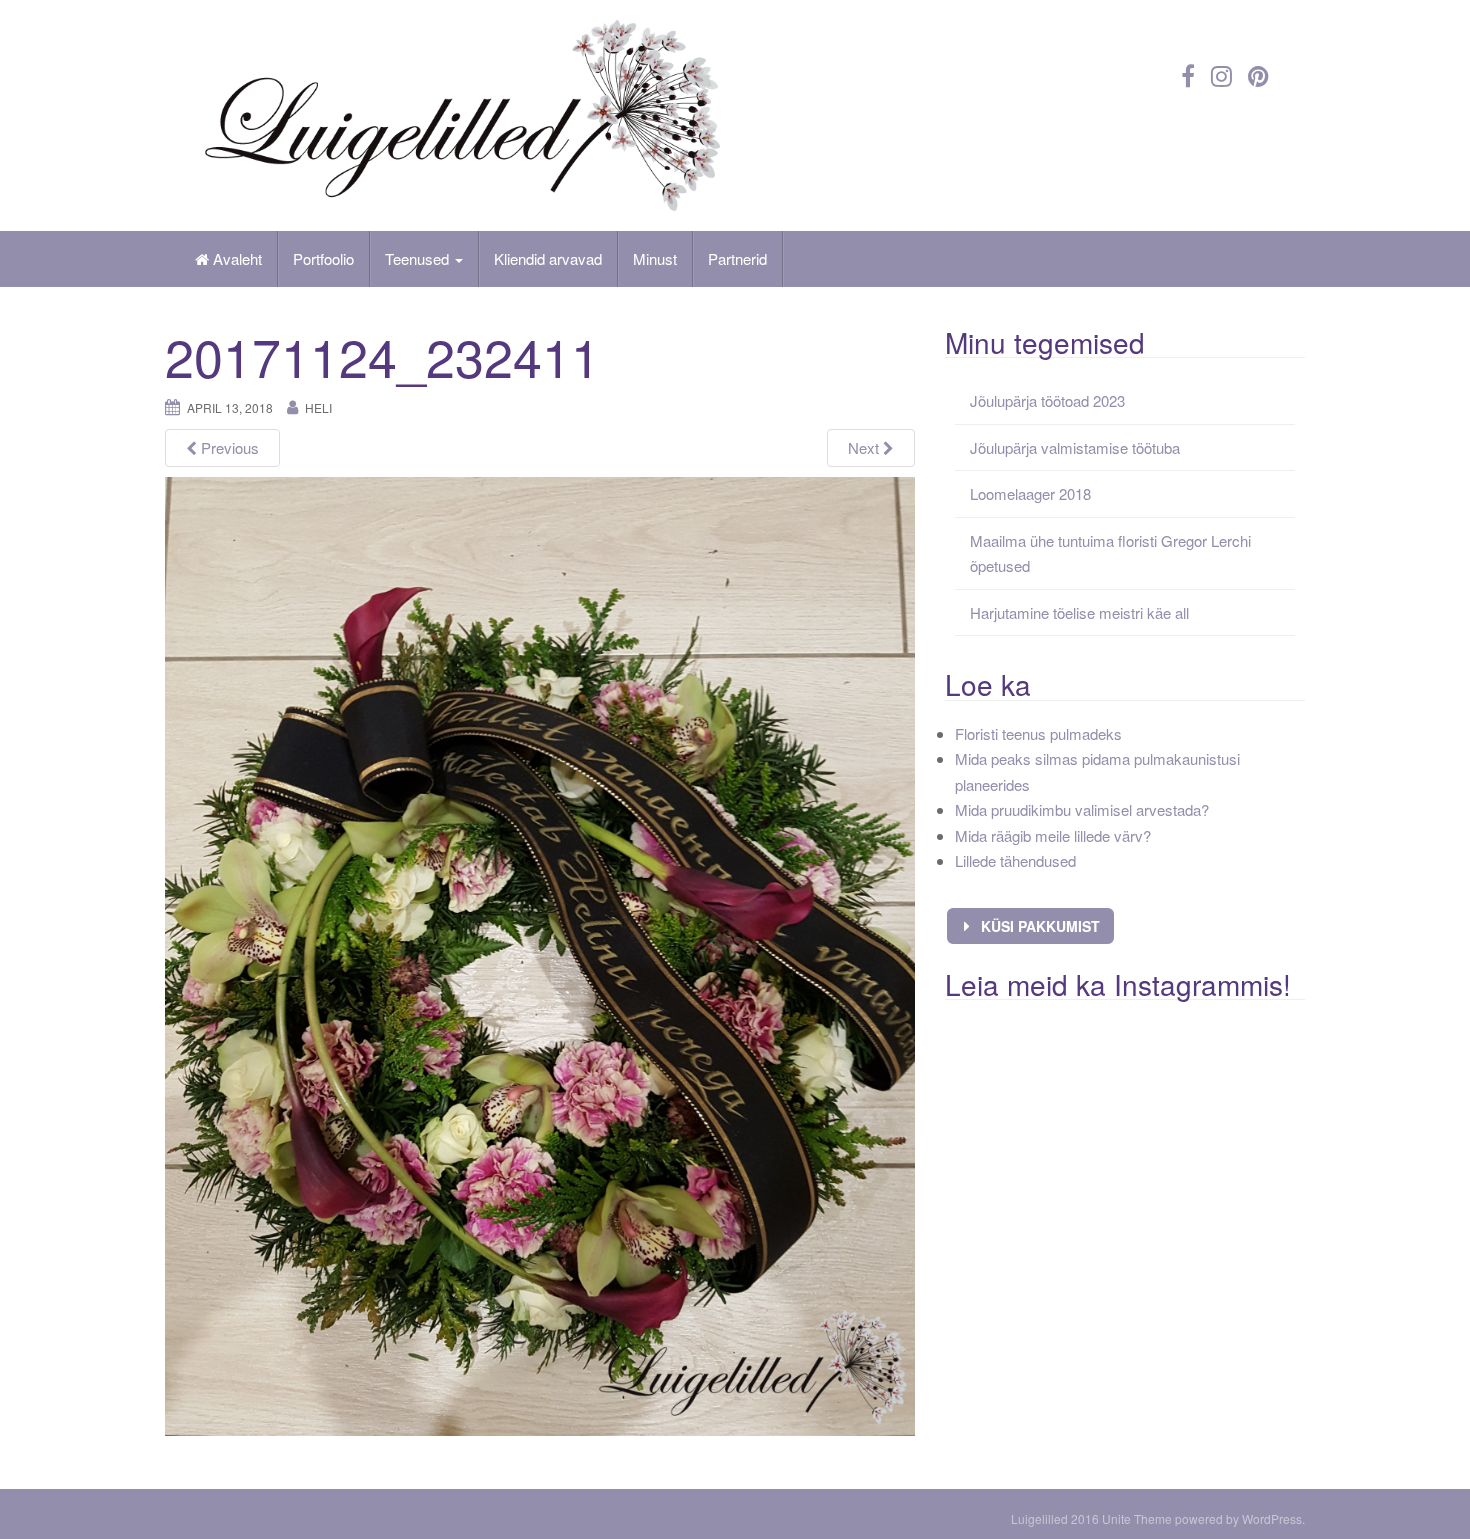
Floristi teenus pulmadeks (1038, 733)
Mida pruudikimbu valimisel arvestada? (1082, 809)
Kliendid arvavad (548, 258)
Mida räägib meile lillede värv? (1053, 835)
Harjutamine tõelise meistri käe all (1079, 612)
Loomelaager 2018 (1030, 493)
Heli (318, 407)
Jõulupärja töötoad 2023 (1047, 400)
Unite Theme (1137, 1518)
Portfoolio (323, 258)
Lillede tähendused (1015, 860)
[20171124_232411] (540, 954)
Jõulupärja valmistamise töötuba (1075, 447)
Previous (228, 447)
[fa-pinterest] (1258, 74)
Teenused (419, 258)
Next (865, 447)
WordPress (1272, 1518)
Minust (655, 258)
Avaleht (235, 258)
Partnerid (737, 258)
